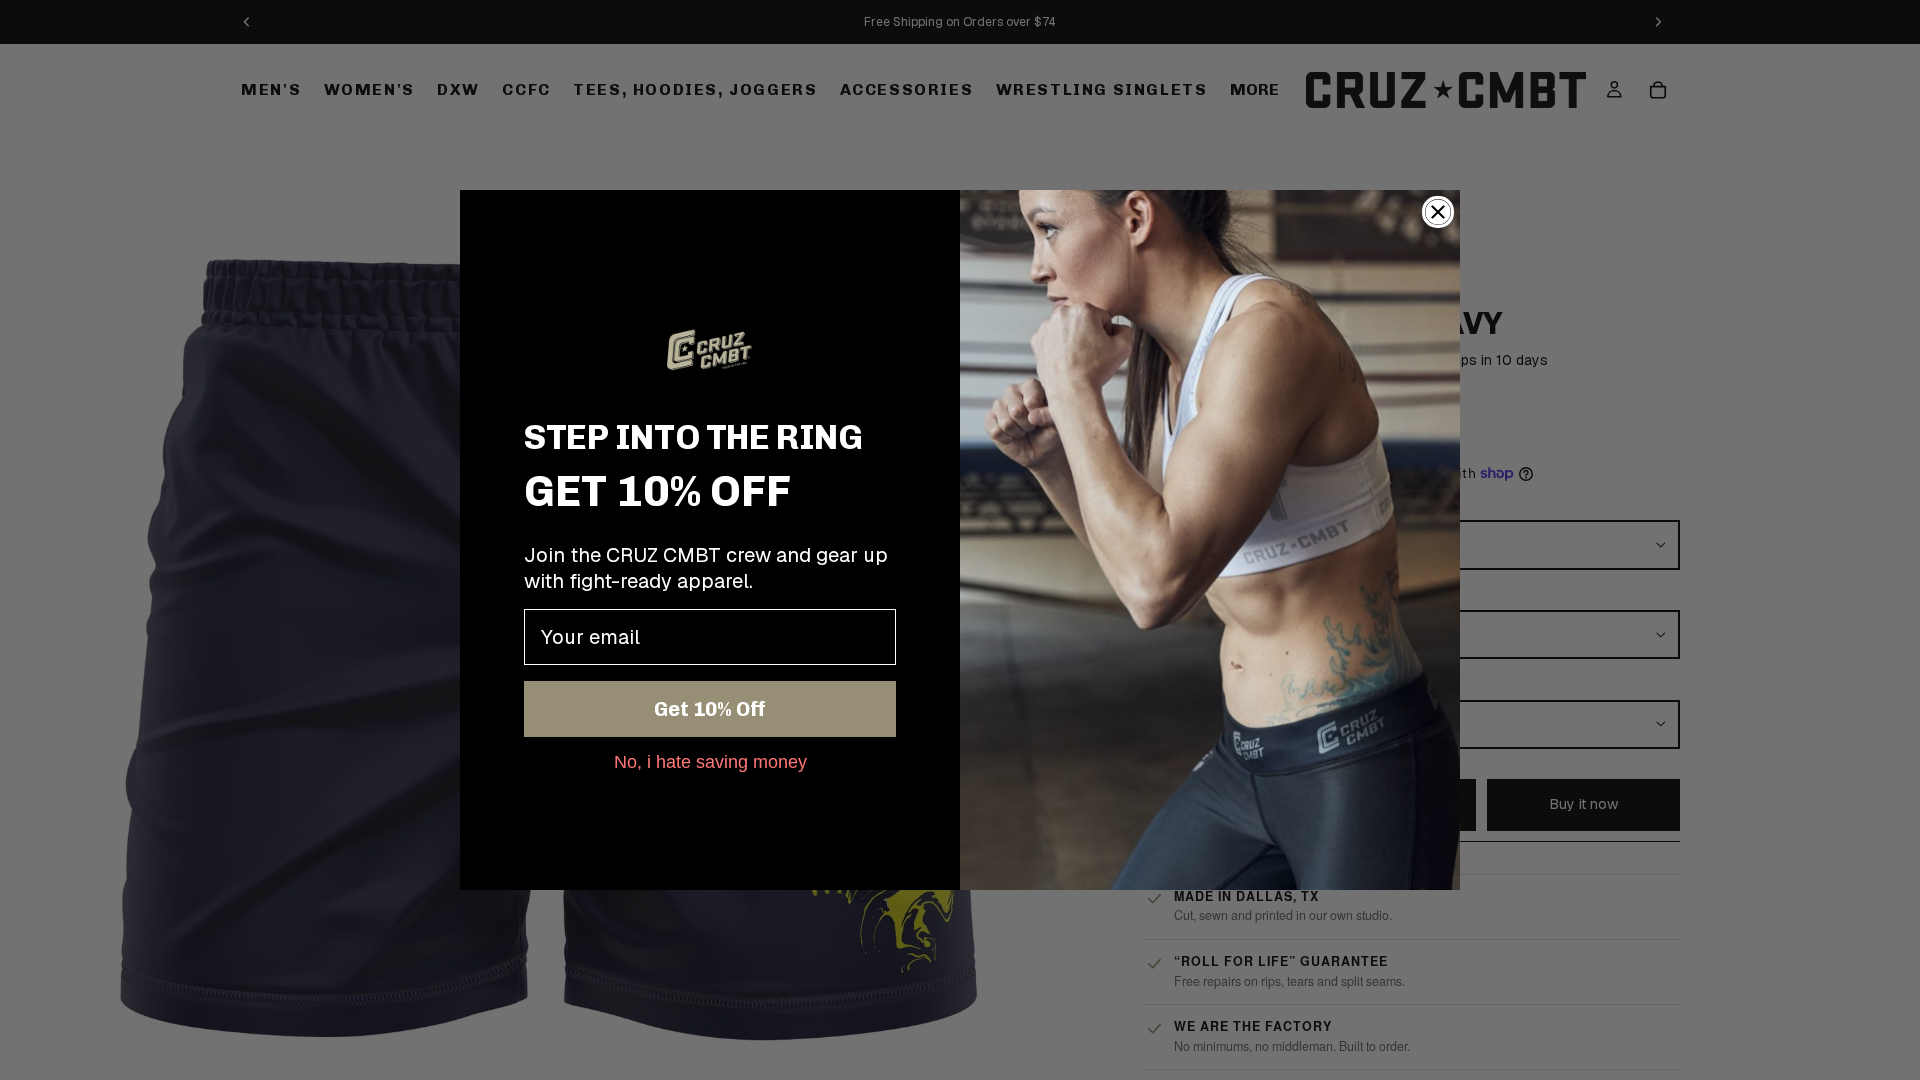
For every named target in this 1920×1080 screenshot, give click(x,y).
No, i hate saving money (710, 761)
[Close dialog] (1438, 212)
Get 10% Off (710, 709)
